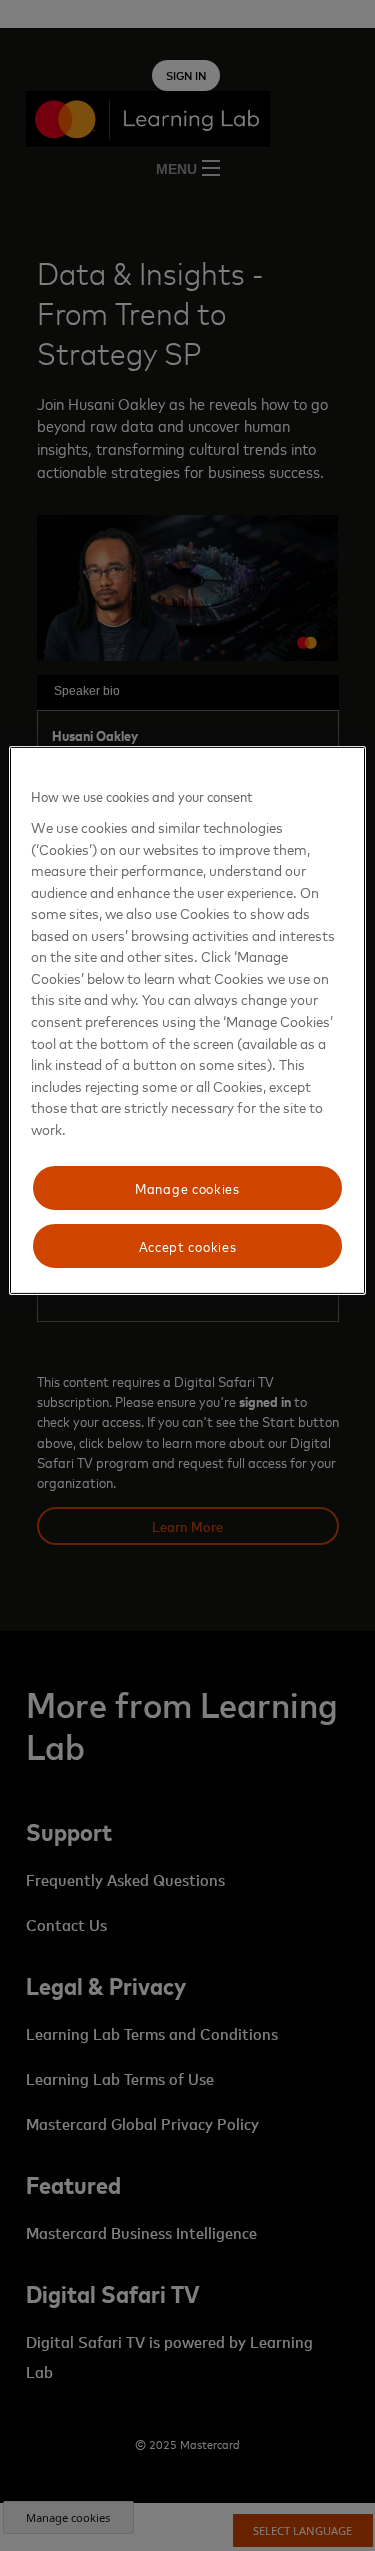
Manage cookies (187, 1187)
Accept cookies (188, 1245)
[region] (187, 1020)
